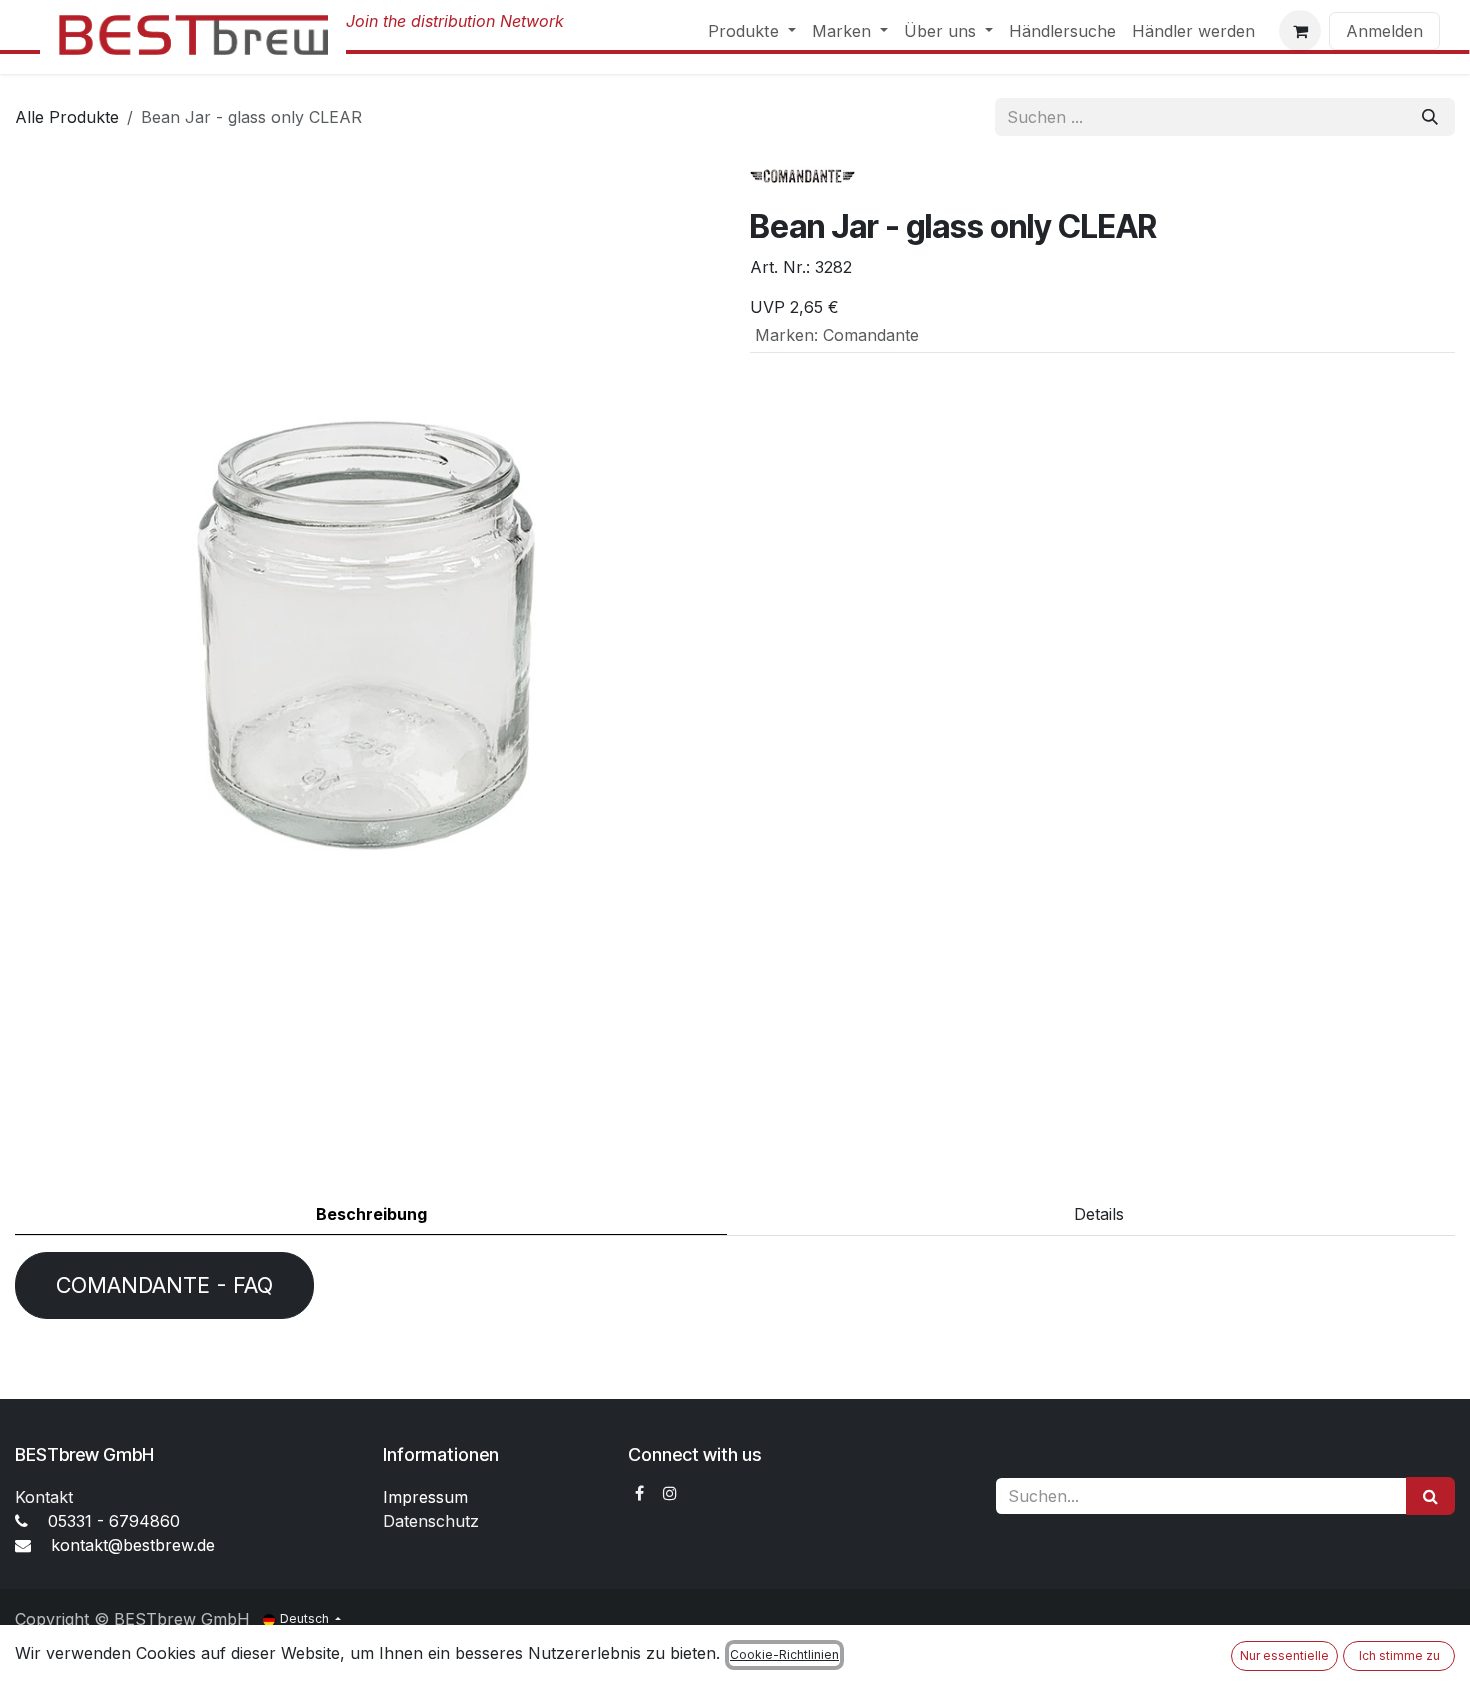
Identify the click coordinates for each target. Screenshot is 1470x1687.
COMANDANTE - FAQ (164, 1285)
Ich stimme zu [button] (1399, 1655)
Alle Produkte (67, 117)
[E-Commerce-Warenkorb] (1300, 31)
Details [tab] (1099, 1214)
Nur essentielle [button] (1284, 1655)
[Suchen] (1430, 117)
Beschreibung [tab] (371, 1214)
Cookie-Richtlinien (784, 1654)
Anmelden (1384, 31)
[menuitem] (752, 31)
